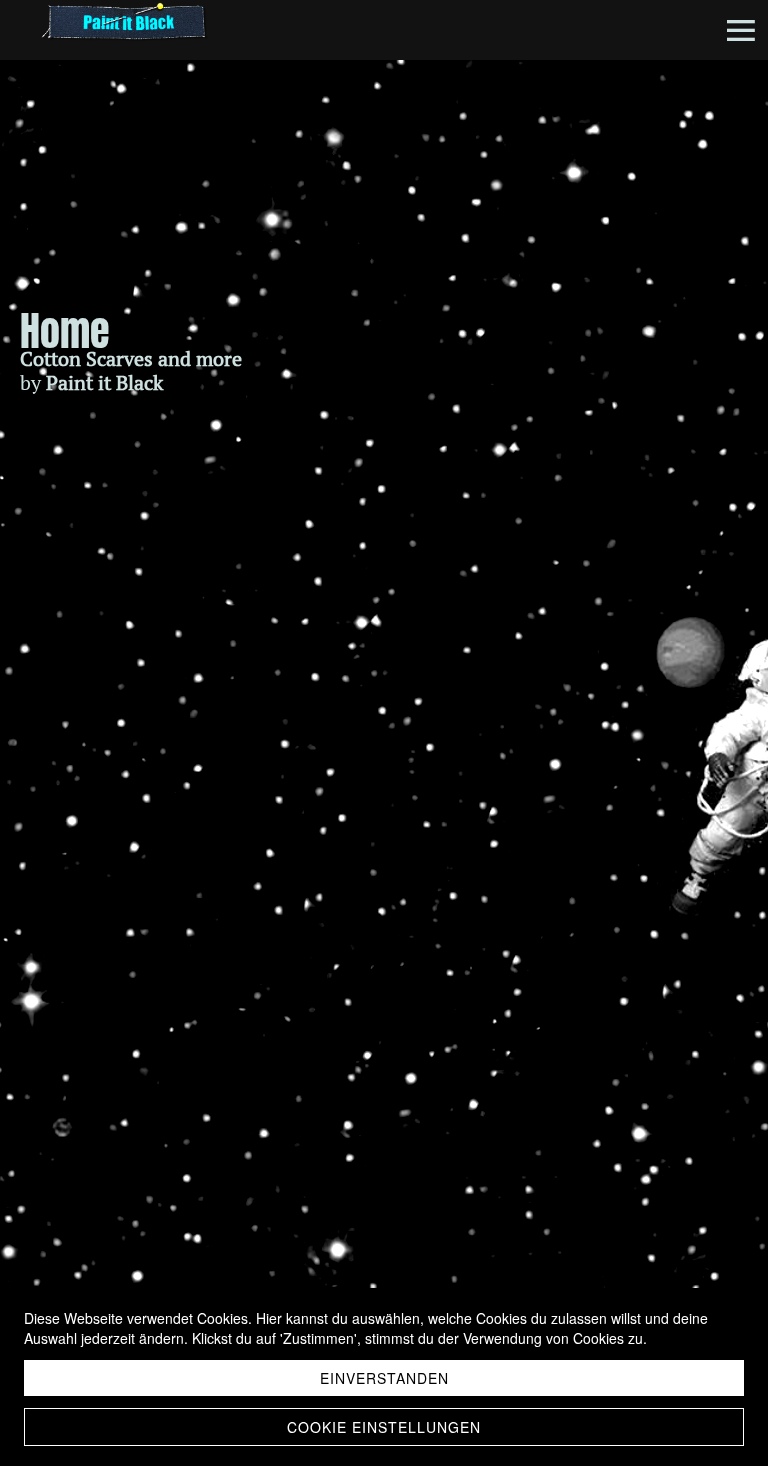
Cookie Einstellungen (384, 1427)
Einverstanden (384, 1378)
